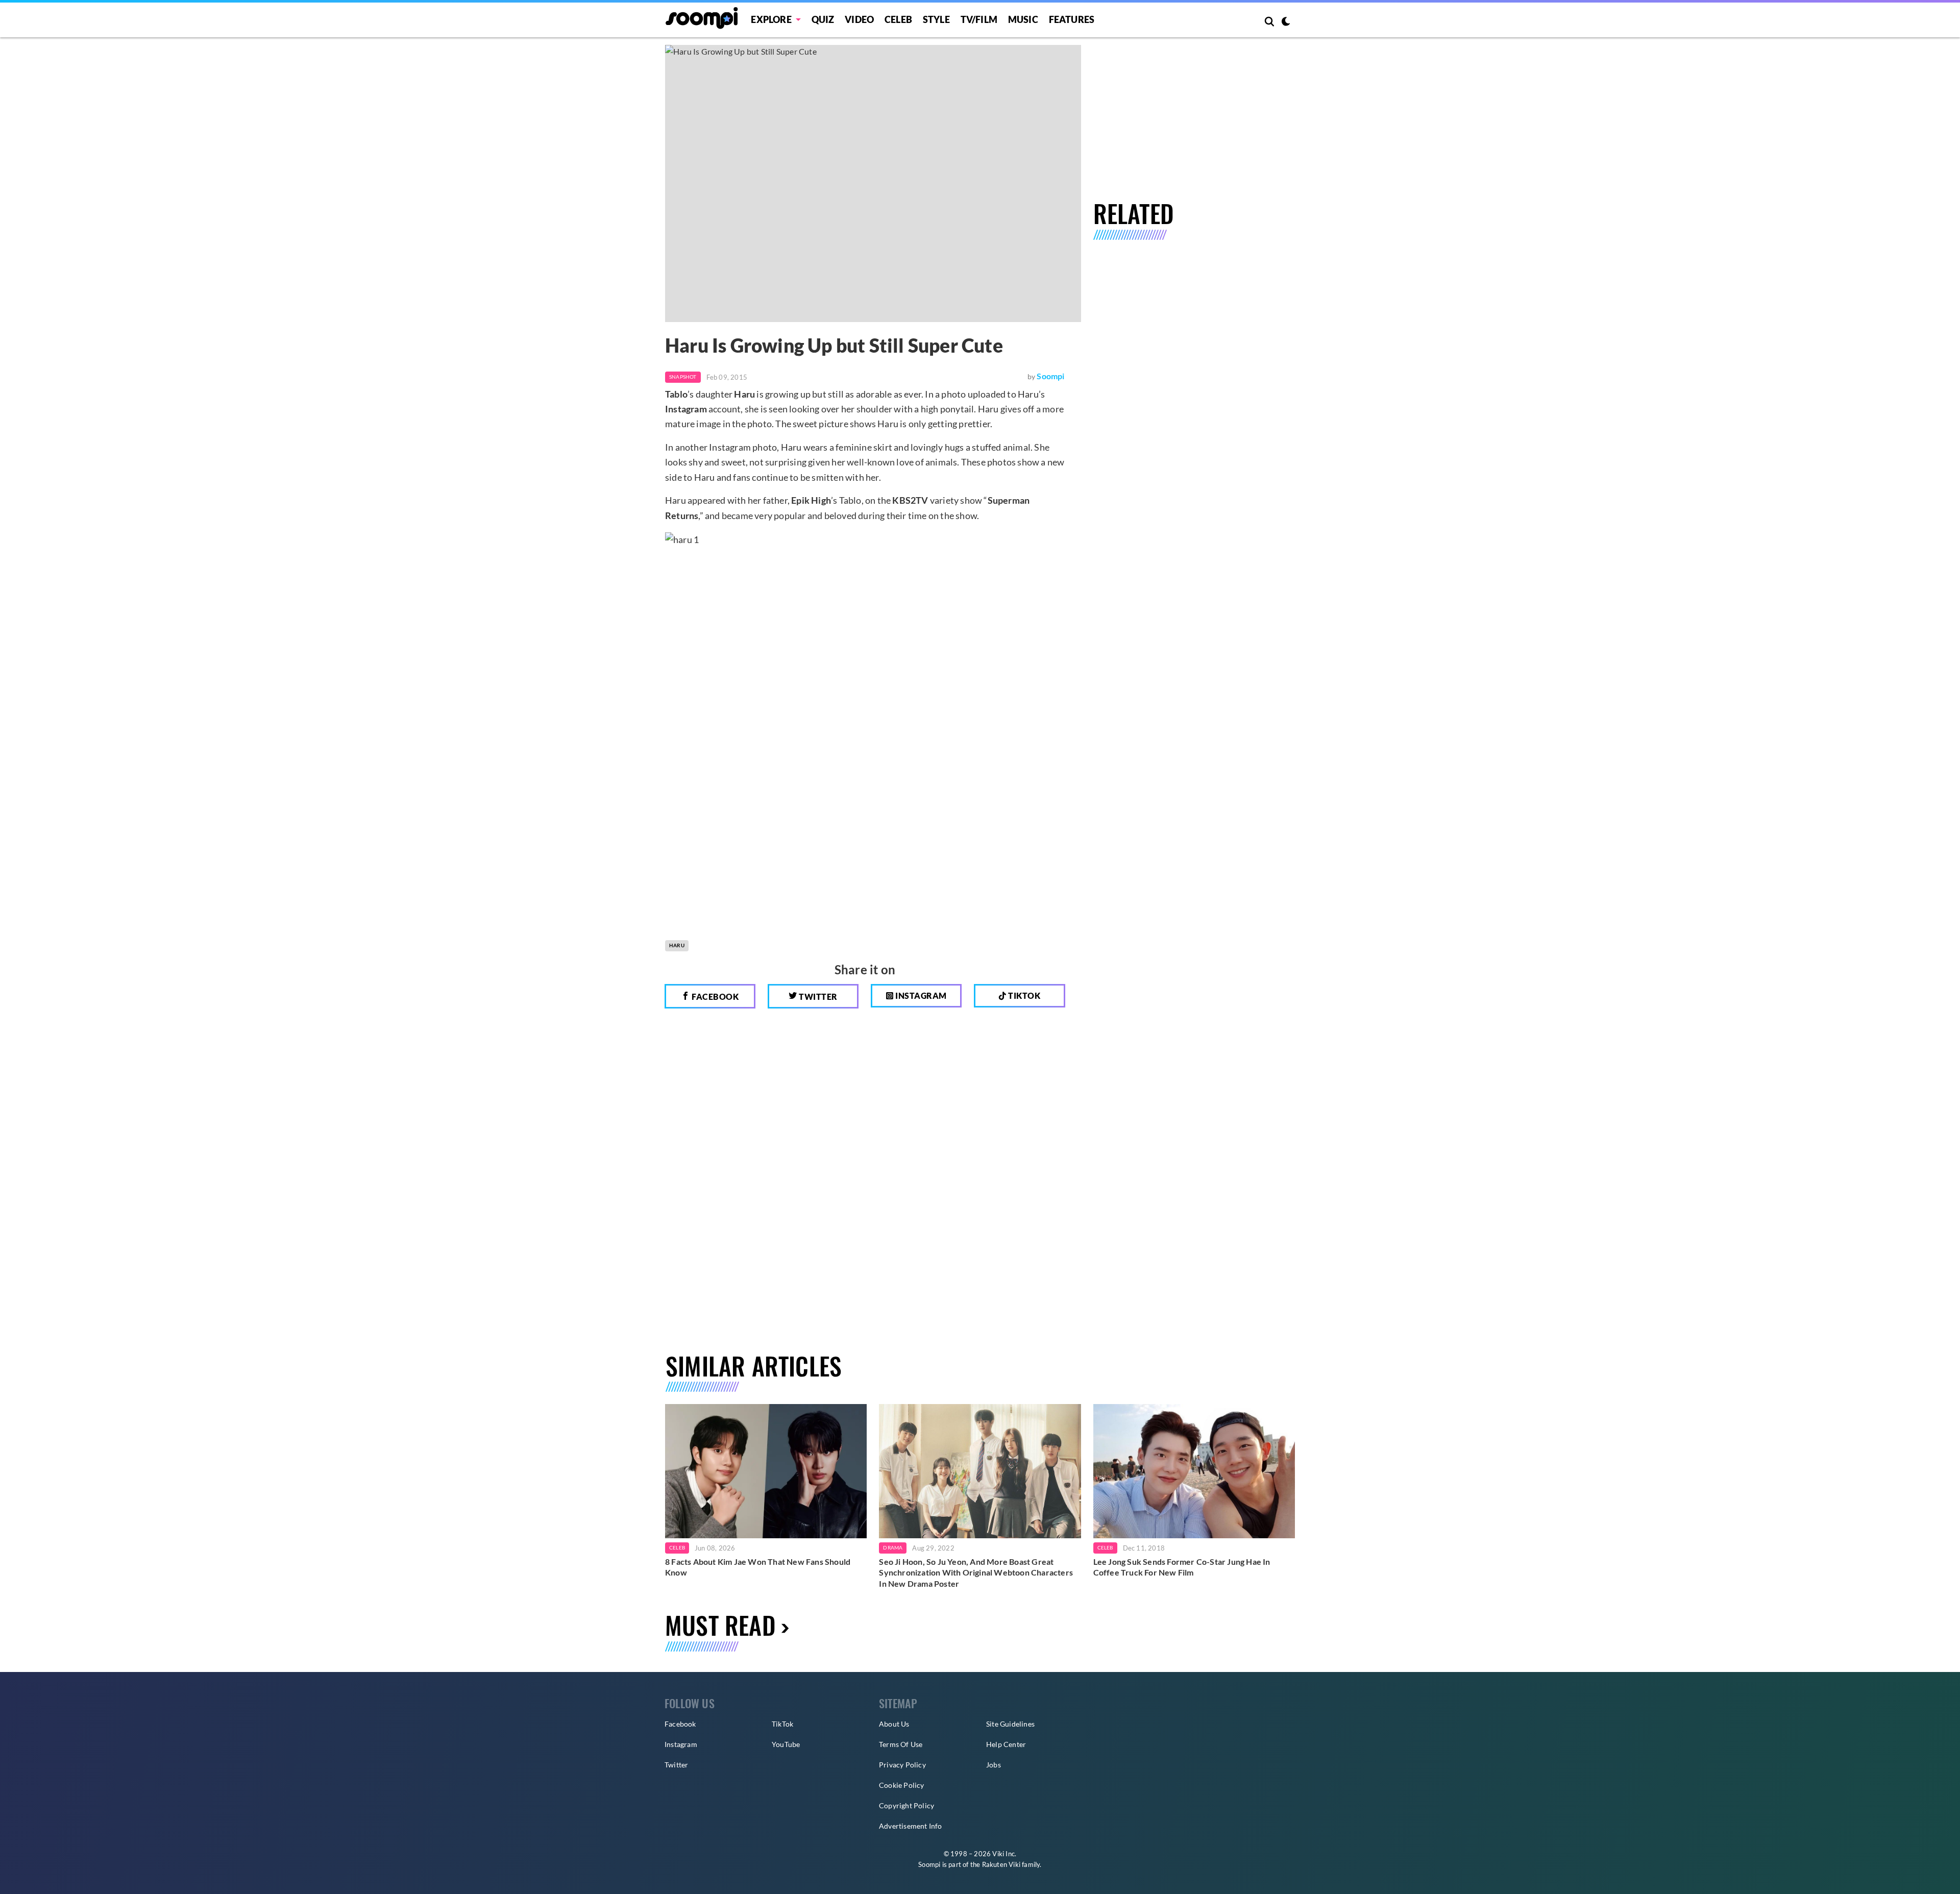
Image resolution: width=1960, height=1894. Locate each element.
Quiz (823, 19)
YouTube (786, 1744)
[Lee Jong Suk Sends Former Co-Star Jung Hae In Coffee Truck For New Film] (1194, 1471)
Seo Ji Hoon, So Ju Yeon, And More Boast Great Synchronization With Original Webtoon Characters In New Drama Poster (976, 1572)
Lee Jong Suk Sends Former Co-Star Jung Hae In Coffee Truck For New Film (1182, 1567)
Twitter (817, 997)
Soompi (1050, 376)
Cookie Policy (902, 1785)
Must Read (720, 1625)
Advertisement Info (911, 1826)
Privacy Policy (902, 1765)
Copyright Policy (906, 1805)
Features (1072, 19)
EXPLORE (771, 19)
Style (936, 19)
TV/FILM (979, 19)
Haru (677, 945)
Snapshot (683, 377)
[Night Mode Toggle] (1286, 22)
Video (859, 19)
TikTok (782, 1724)
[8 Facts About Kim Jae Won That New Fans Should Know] (766, 1471)
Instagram (920, 995)
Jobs (994, 1765)
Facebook (715, 997)
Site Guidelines (1010, 1724)
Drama (893, 1547)
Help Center (1006, 1744)
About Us (894, 1724)
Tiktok (1024, 995)
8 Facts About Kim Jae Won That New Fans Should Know (758, 1567)
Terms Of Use (901, 1744)
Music (1023, 19)
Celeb (898, 19)
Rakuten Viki (1001, 1864)
